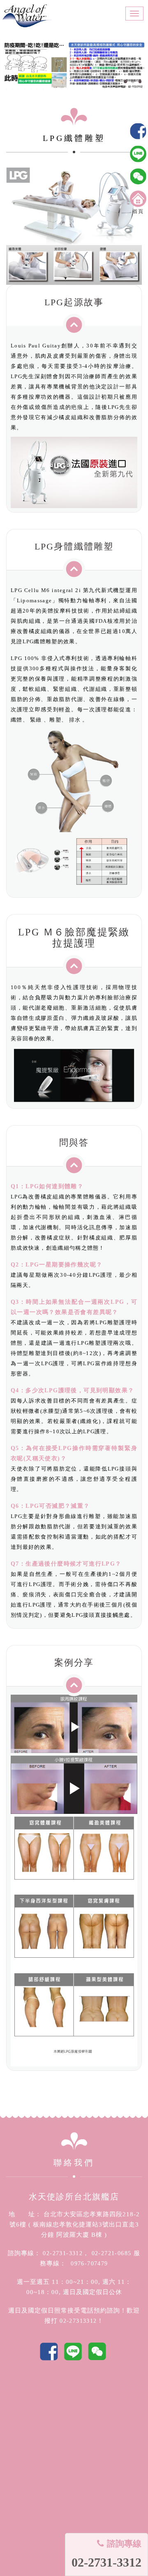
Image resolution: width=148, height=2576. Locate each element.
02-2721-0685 (111, 2253)
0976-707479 (87, 2264)
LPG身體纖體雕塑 (74, 546)
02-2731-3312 (62, 2253)
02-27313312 (78, 2321)
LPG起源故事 (74, 302)
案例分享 (74, 1662)
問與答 (74, 1143)
